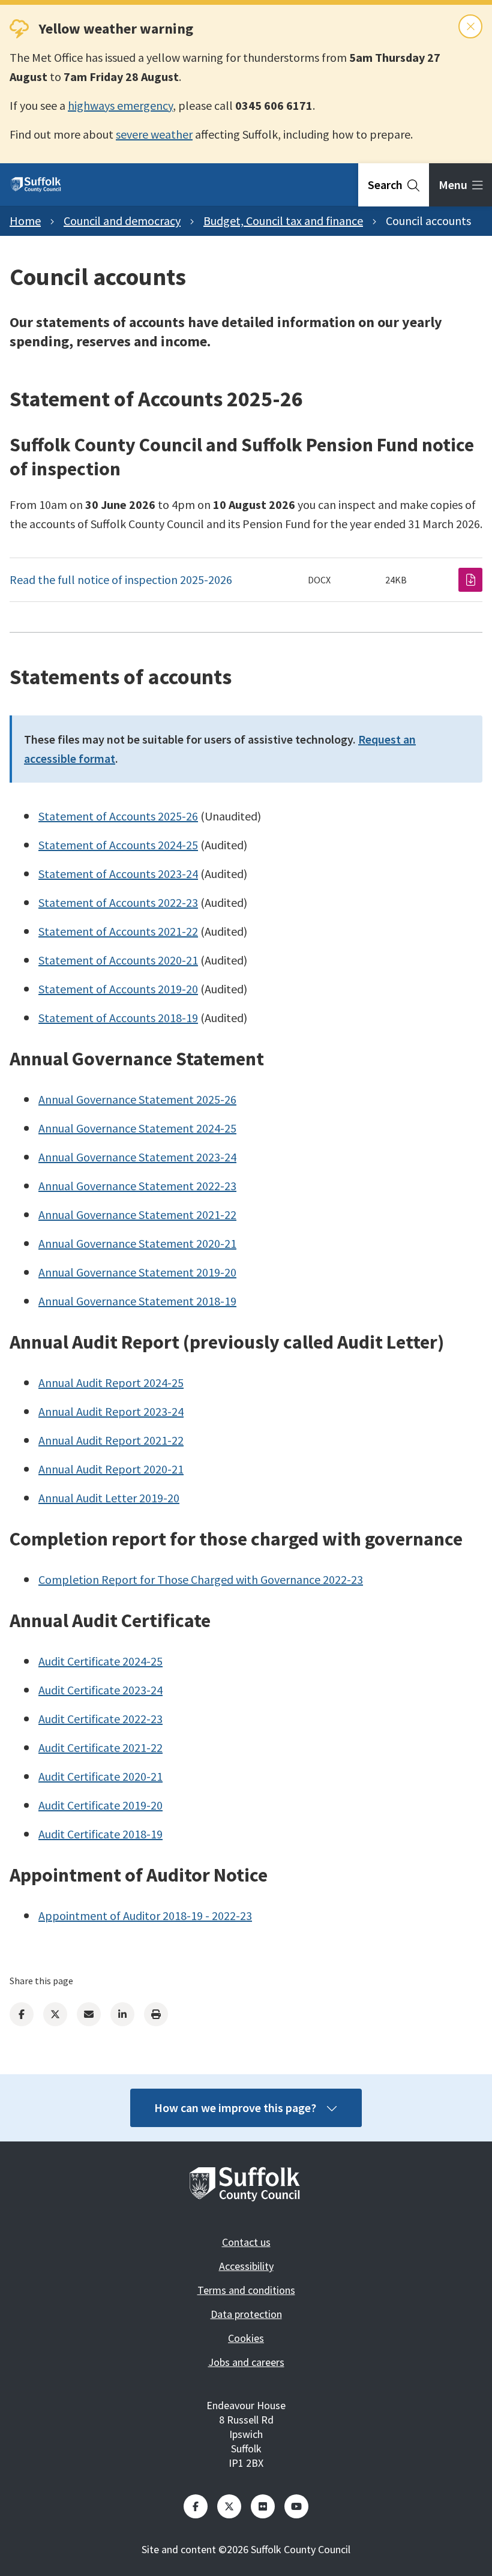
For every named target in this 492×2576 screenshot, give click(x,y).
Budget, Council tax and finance (283, 221)
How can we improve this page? (235, 2108)
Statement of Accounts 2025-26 (118, 816)
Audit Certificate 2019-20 (100, 1805)
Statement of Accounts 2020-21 (118, 960)
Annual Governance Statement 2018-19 (137, 1301)
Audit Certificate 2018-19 (100, 1834)
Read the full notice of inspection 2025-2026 (121, 579)
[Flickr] (263, 2506)
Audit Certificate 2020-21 (100, 1776)
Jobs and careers (246, 2362)
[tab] (394, 185)
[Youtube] (296, 2506)
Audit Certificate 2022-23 (100, 1719)
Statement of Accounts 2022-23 (118, 902)
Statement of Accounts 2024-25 (118, 845)
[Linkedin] (122, 2014)
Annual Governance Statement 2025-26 (137, 1099)
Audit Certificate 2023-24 (100, 1690)
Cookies (246, 2338)
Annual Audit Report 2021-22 (111, 1440)
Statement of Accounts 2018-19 (118, 1018)
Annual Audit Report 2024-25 (111, 1383)
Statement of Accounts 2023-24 (118, 874)
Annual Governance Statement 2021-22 (137, 1214)
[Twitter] (55, 2014)
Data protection (246, 2314)
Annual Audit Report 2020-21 (111, 1469)
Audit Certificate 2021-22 (100, 1747)
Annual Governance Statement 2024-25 (137, 1128)
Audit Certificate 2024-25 (100, 1661)
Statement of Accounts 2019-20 (118, 989)
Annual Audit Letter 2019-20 (109, 1498)
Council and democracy (122, 221)
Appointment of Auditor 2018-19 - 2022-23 (145, 1915)
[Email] (89, 2014)
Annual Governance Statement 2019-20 (137, 1272)
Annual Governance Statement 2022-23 (137, 1186)
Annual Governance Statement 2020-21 (137, 1243)
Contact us (246, 2242)
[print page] (156, 2014)
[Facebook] (22, 2014)
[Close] (470, 26)
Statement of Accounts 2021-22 (118, 931)
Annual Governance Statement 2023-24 (137, 1157)
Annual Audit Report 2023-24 (111, 1411)
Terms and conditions (246, 2290)
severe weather (154, 134)
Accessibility (246, 2266)
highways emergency (120, 105)
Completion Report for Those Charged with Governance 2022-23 (201, 1579)
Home (25, 221)
